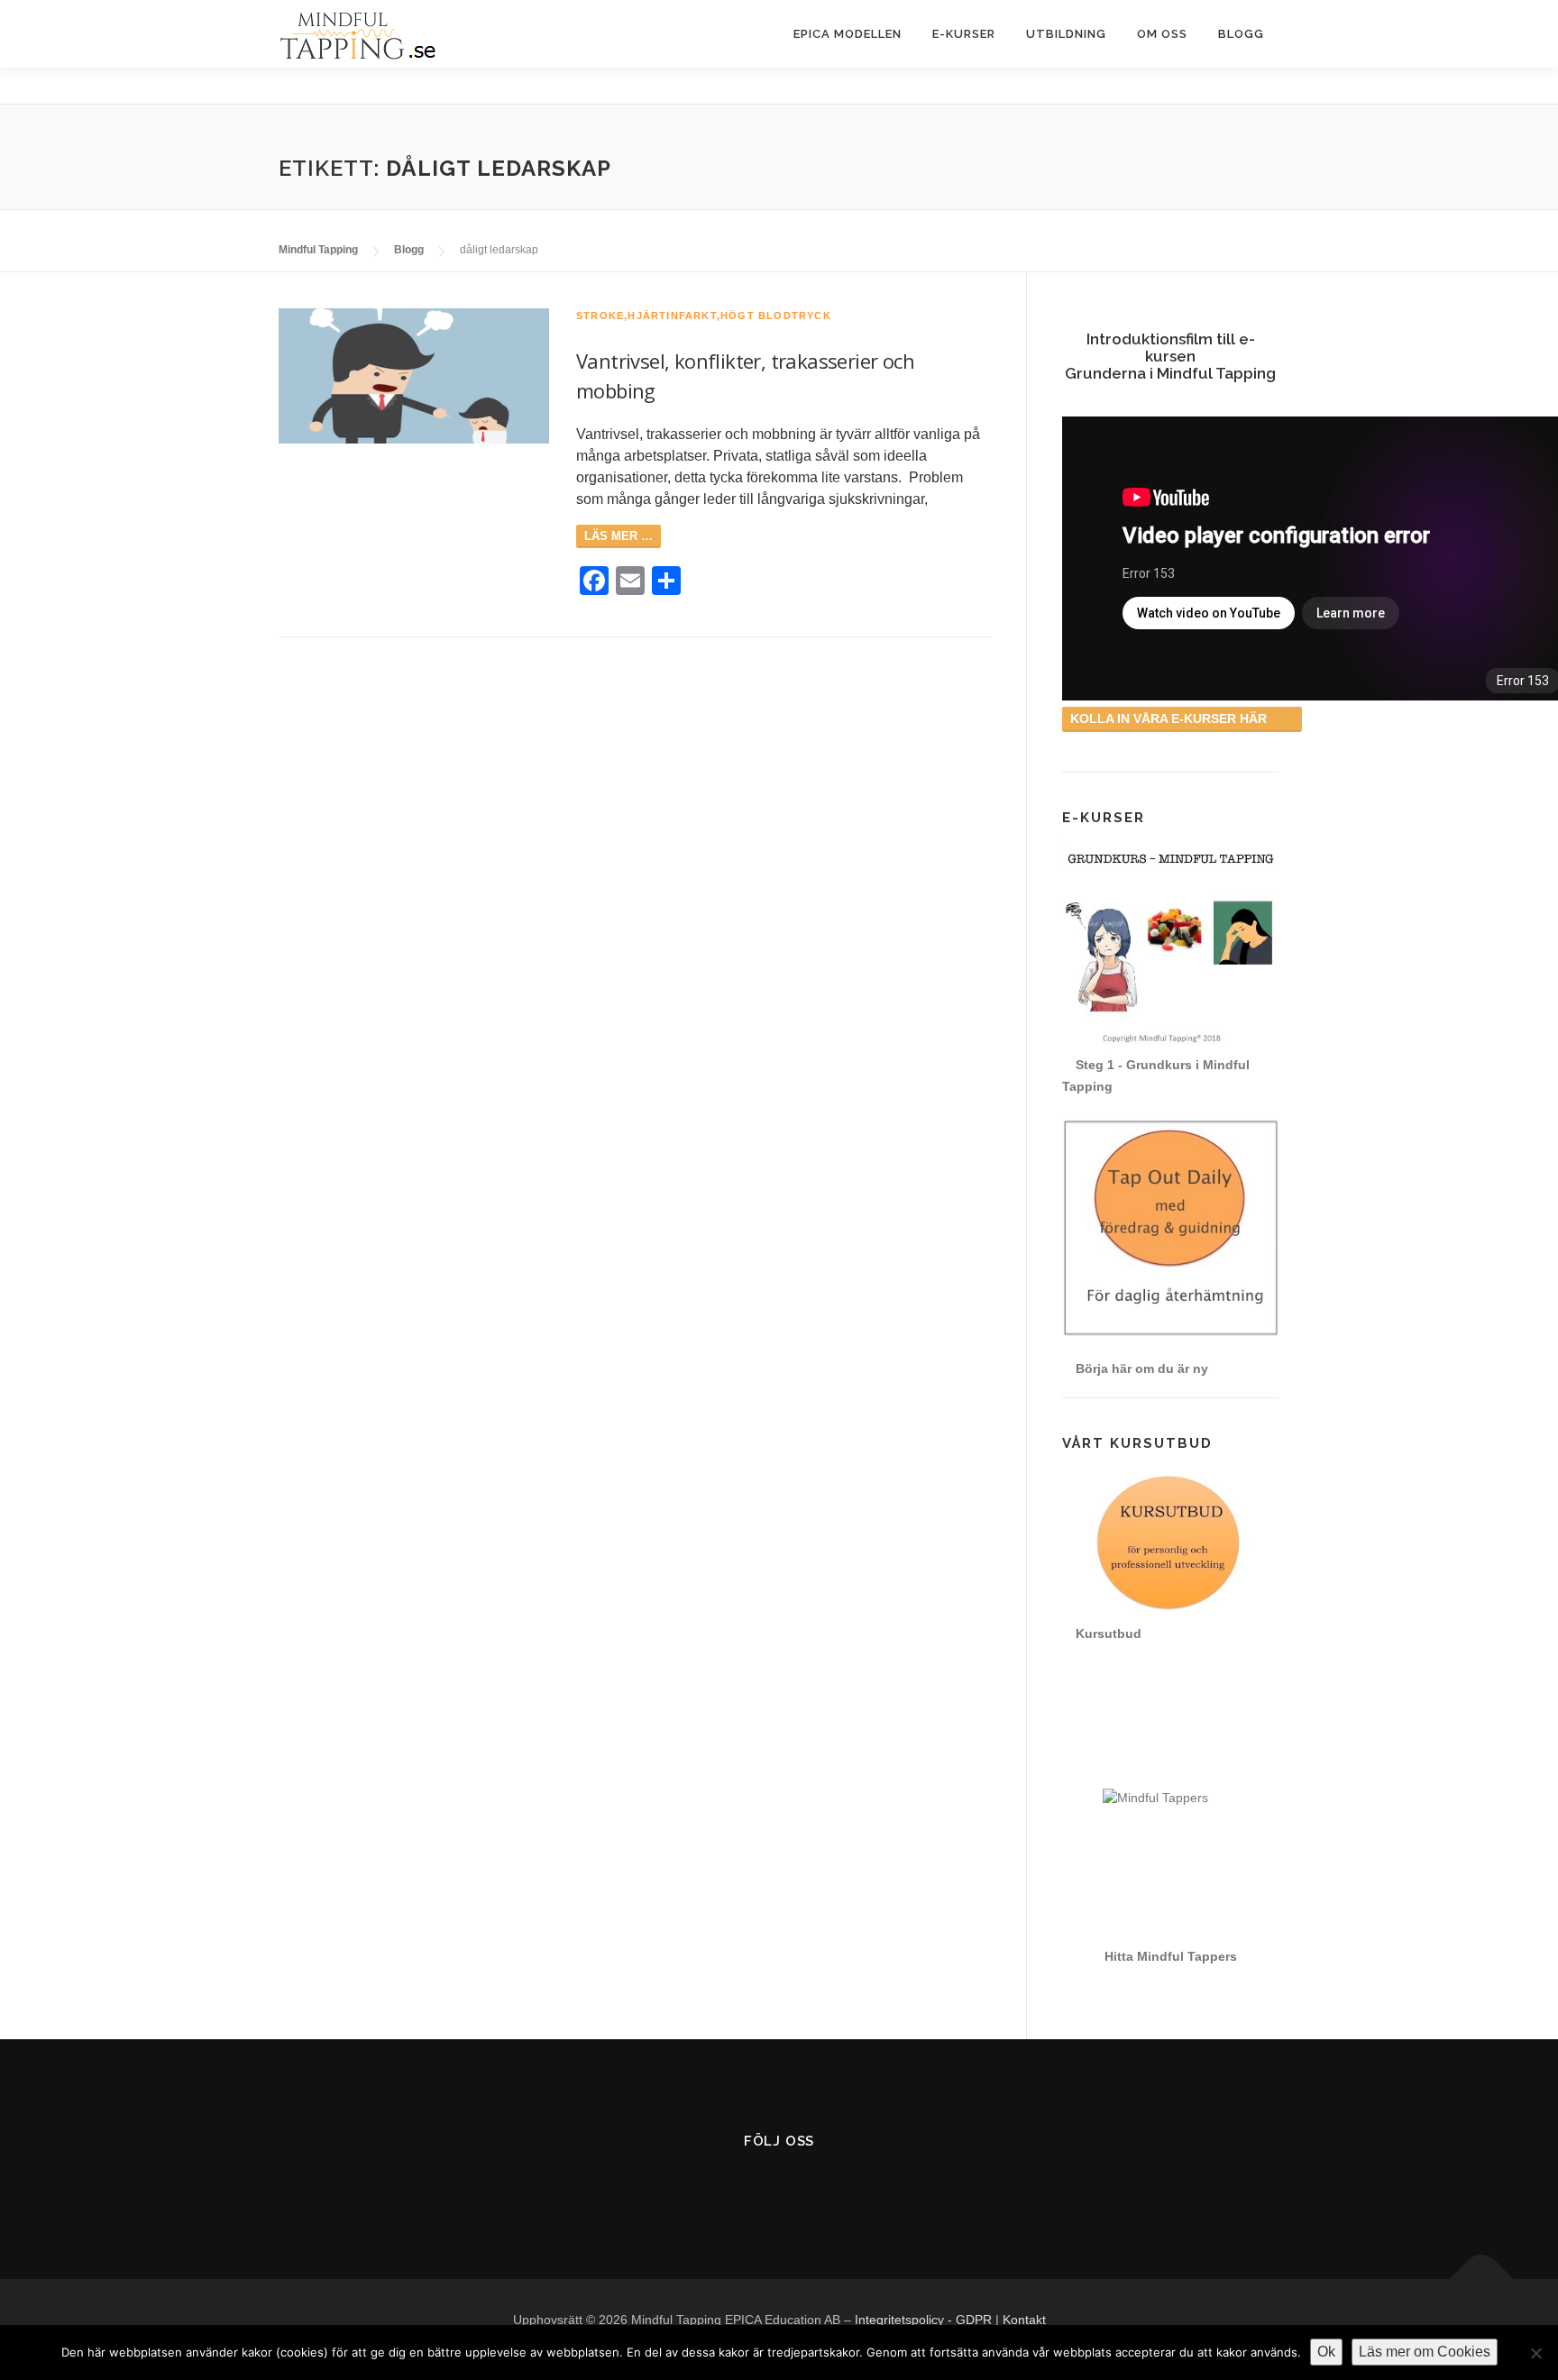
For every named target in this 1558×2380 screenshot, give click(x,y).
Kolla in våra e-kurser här (1170, 719)
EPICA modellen (848, 34)
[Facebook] (735, 2187)
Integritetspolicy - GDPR (923, 2320)
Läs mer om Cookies (1425, 2352)
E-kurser (964, 34)
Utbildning (1066, 34)
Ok (1326, 2352)
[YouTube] (779, 2187)
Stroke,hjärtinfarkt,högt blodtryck (704, 316)
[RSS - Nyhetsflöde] (824, 2187)
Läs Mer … (619, 536)
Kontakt (1024, 2320)
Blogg (1241, 34)
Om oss (1162, 34)
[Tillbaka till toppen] (1482, 2279)
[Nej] (1535, 2353)
